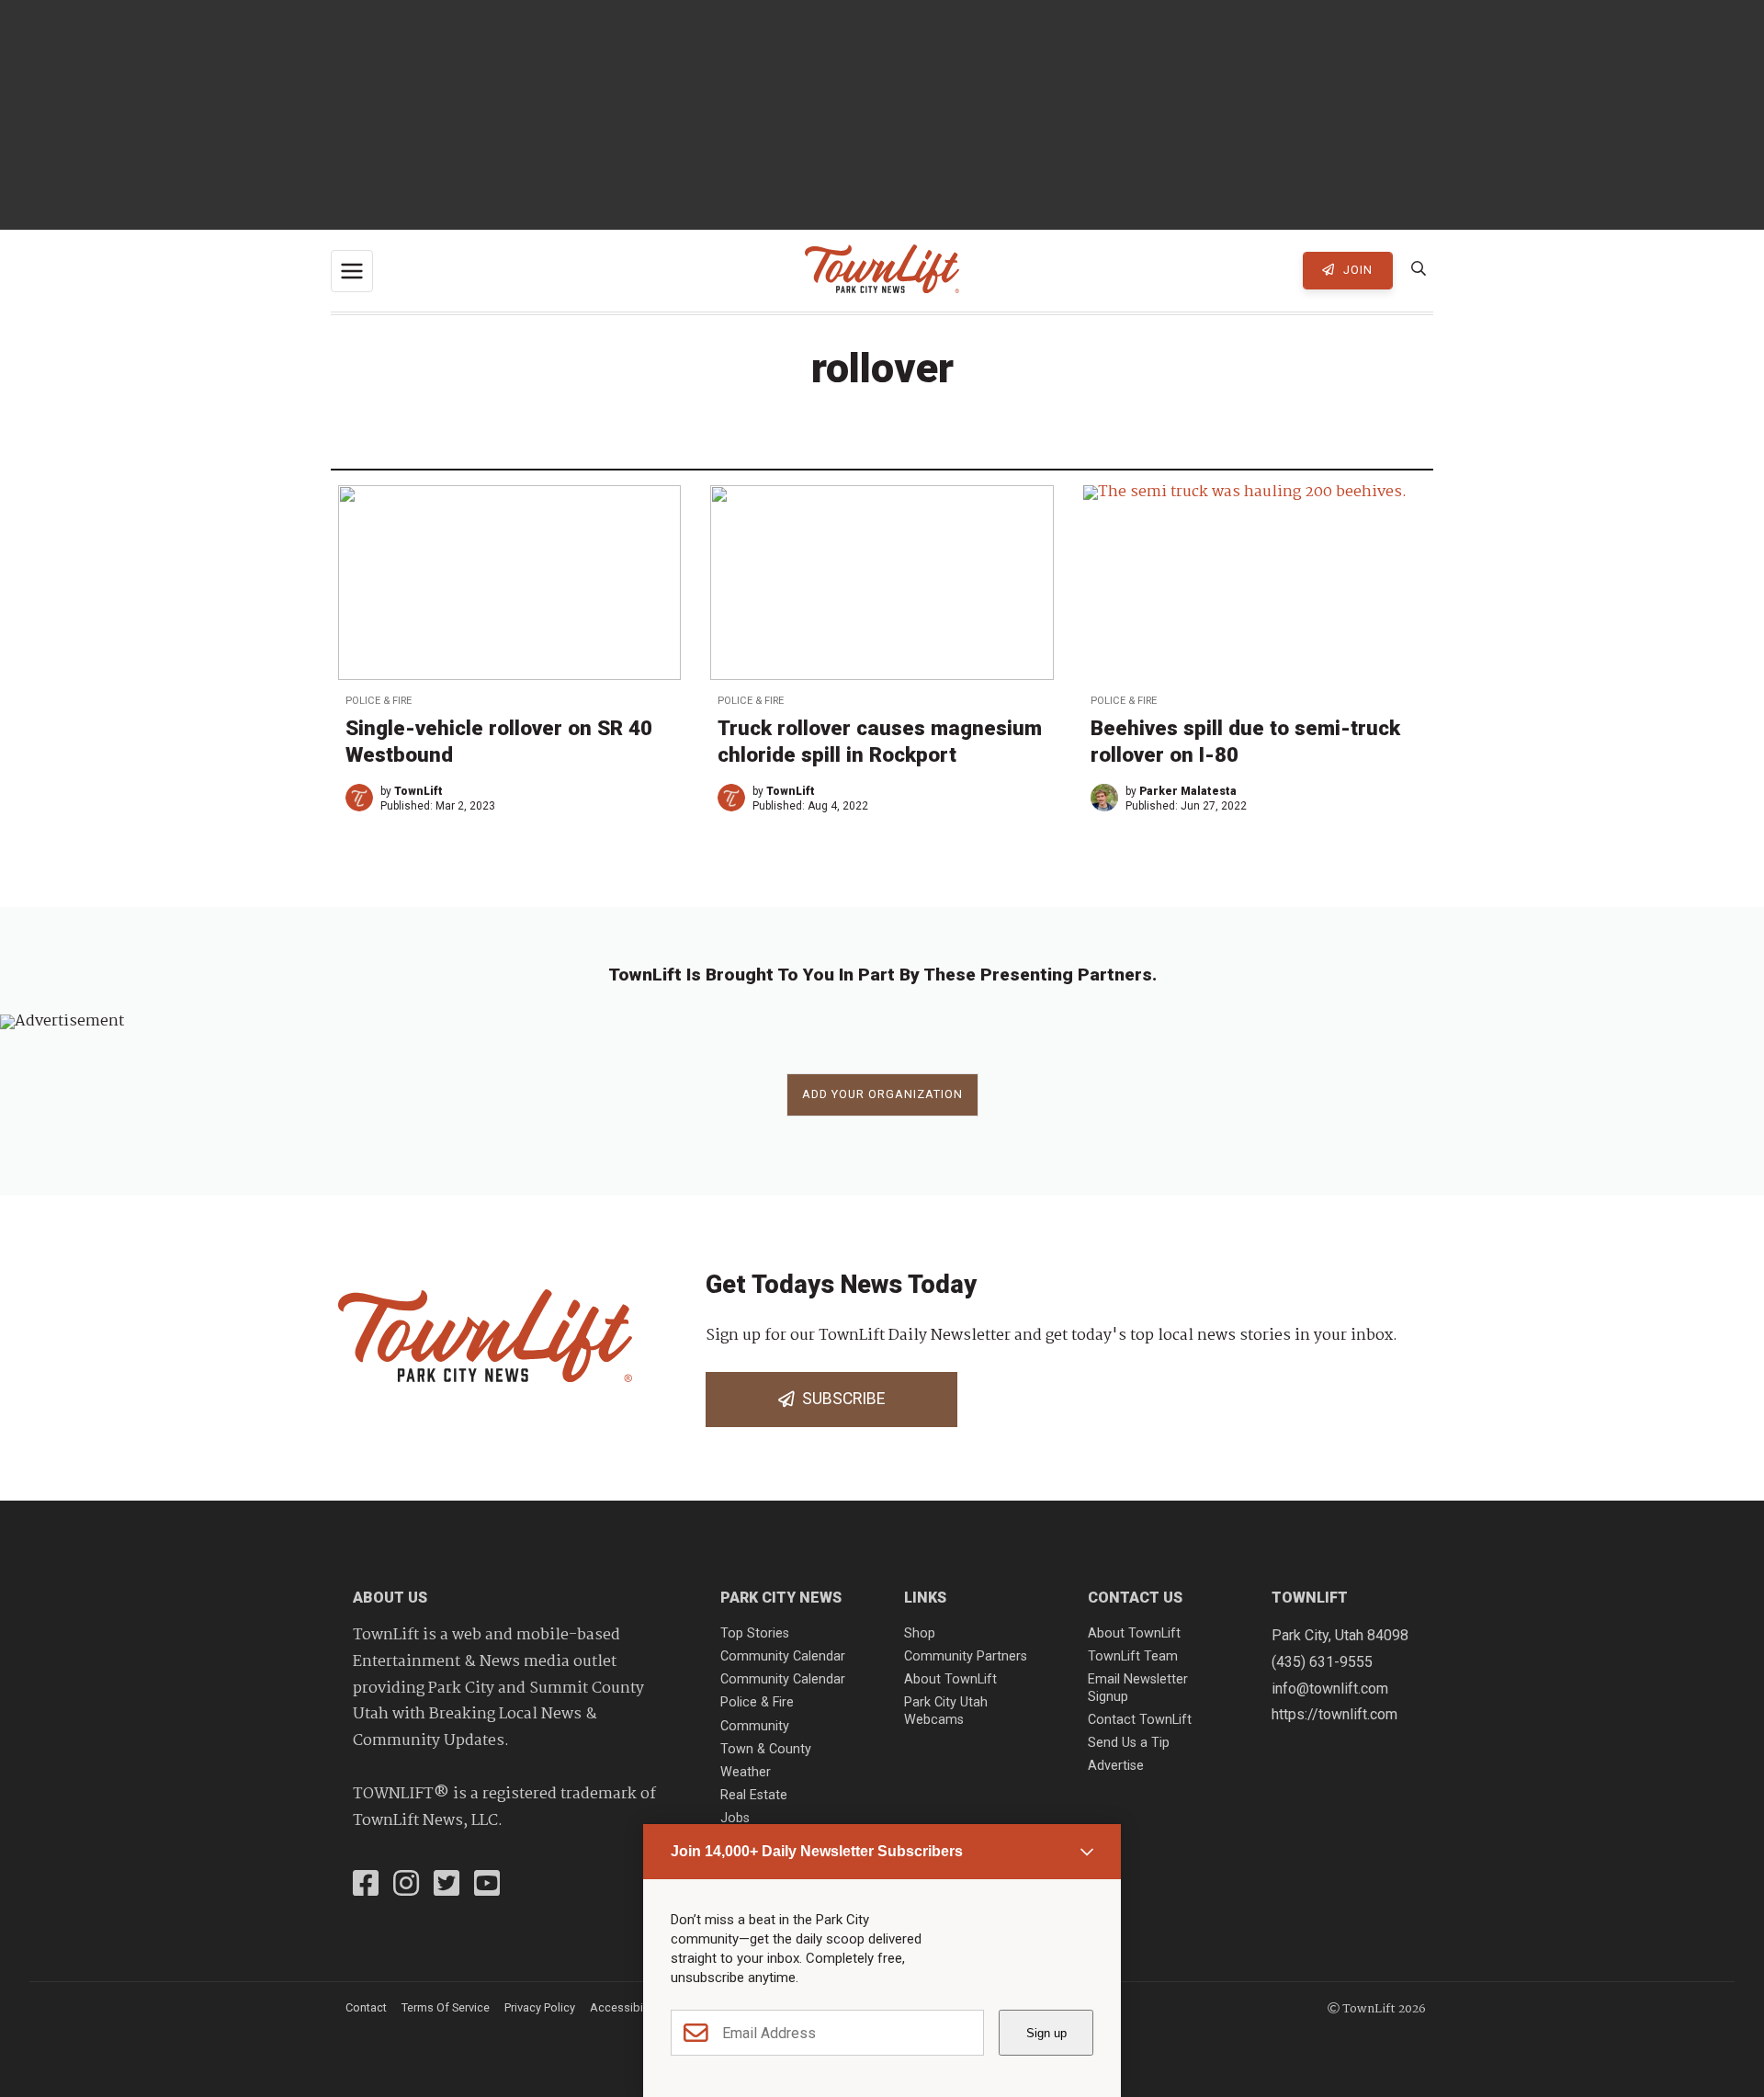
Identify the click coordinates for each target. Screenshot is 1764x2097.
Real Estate (754, 1795)
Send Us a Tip (1129, 1743)
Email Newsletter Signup (1138, 1688)
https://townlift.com (1334, 1714)
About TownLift (950, 1679)
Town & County (766, 1749)
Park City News (781, 1598)
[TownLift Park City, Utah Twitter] (447, 1886)
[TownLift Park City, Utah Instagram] (406, 1886)
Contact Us (1135, 1598)
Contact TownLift (1140, 1720)
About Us (390, 1598)
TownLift (418, 791)
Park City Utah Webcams (946, 1711)
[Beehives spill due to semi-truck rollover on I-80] (1255, 582)
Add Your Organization (882, 1094)
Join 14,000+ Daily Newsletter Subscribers (817, 1851)
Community (755, 1726)
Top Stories (755, 1633)
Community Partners (966, 1656)
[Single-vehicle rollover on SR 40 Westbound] (509, 582)
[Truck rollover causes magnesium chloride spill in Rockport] (882, 582)
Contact (366, 2007)
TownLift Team (1133, 1656)
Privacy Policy (540, 2007)
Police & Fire (379, 701)
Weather (746, 1772)
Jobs (735, 1818)
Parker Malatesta (1188, 791)
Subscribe (840, 1399)
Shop (920, 1633)
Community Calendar (783, 1656)
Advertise (1116, 1766)
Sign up (1046, 2033)
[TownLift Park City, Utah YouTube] (487, 1886)
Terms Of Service (446, 2007)
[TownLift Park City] (882, 271)
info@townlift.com (1330, 1689)
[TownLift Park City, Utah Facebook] (366, 1886)
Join (1356, 270)
